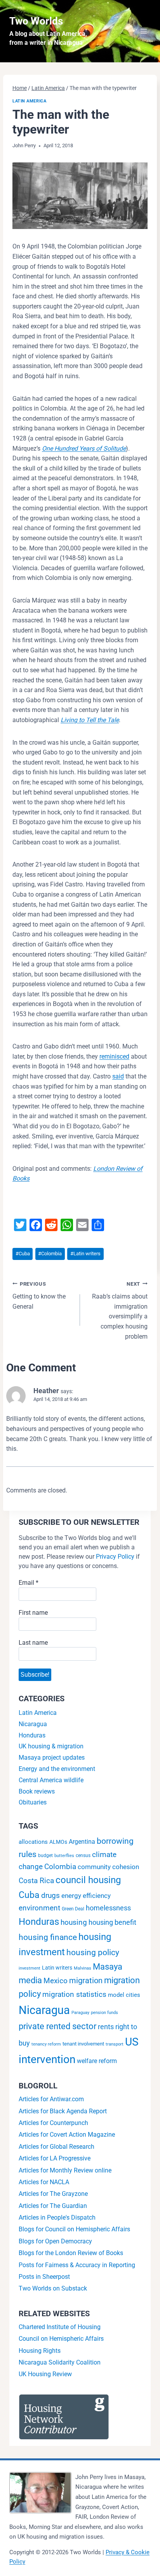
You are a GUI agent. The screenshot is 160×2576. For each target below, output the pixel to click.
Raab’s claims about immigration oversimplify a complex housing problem (120, 1311)
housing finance (48, 1937)
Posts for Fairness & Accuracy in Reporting (77, 2265)
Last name (33, 1643)
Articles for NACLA (44, 2182)
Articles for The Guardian (53, 2206)
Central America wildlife (51, 1780)
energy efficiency (86, 1896)
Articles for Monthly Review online (65, 2170)
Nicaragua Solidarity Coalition (60, 2362)
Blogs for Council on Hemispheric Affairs (74, 2229)
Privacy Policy (115, 1557)
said (118, 1076)
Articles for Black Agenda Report (63, 2111)
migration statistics (74, 1995)
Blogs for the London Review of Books (71, 2253)
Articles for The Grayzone (53, 2194)
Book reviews (37, 1791)
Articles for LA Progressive (55, 2158)
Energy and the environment (57, 1769)
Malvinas (83, 1968)
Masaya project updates (52, 1758)
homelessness (108, 1908)
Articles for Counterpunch (53, 2123)
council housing (88, 1880)
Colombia (50, 1254)
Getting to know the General (39, 1296)
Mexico (56, 1981)
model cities (124, 1995)
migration (86, 1980)
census (83, 1855)
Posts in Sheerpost (44, 2277)
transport (115, 2044)
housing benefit (112, 1922)
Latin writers (85, 1254)
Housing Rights (40, 2351)
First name (33, 1613)
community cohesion (108, 1867)
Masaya (108, 1966)
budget (45, 1855)
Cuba (23, 1254)
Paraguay (80, 2013)
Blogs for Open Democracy (55, 2241)
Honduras (32, 1735)
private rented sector (57, 2026)
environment (39, 1908)
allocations (33, 1842)
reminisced (114, 1056)
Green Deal (73, 1909)
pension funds (104, 2013)
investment (30, 1968)
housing (74, 1922)
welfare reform (97, 2061)
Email (29, 1583)
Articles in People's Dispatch (57, 2217)
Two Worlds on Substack (53, 2288)
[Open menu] (143, 31)
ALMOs (58, 1842)
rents (106, 2027)
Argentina (82, 1842)
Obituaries (33, 1802)
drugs (50, 1895)
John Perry (24, 145)
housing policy (93, 1952)
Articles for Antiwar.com (51, 2099)
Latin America (29, 101)
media (30, 1980)
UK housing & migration (51, 1746)
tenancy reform (46, 2044)
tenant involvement (83, 2044)
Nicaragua (33, 1724)
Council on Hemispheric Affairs (61, 2339)
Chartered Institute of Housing (60, 2327)
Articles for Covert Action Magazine (67, 2135)
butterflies (64, 1856)
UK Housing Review (45, 2374)
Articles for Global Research (57, 2147)
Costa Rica (36, 1881)
